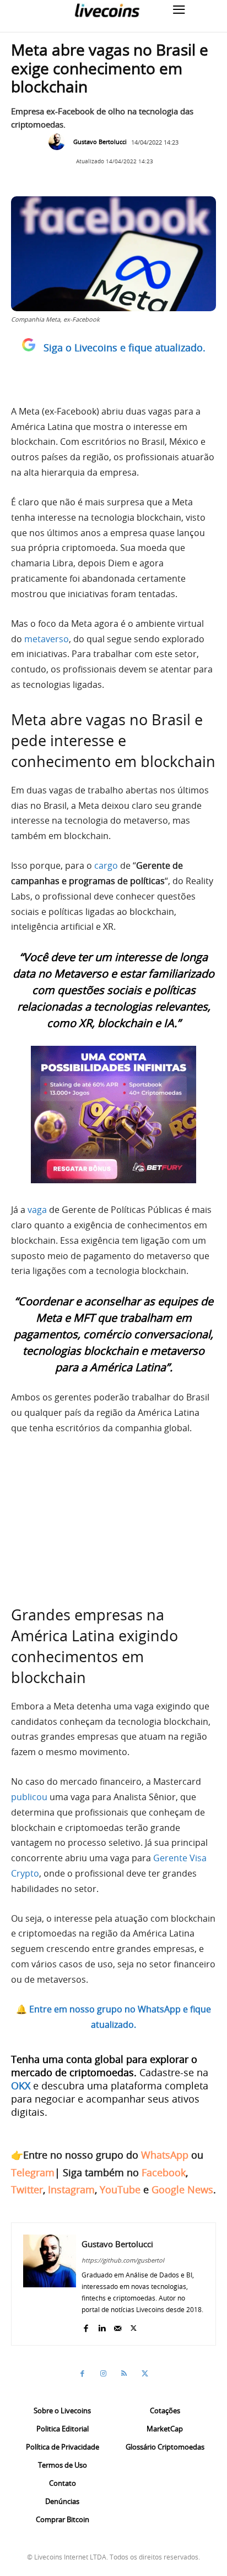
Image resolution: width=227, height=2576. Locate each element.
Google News (182, 2189)
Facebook (164, 2172)
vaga (37, 1210)
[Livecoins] (107, 10)
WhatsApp (165, 2155)
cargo (106, 865)
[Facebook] (86, 2326)
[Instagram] (103, 2374)
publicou (29, 1797)
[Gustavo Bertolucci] (60, 142)
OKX (21, 2086)
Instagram (71, 2189)
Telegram (33, 2172)
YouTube (120, 2189)
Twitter (27, 2189)
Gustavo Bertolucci (100, 142)
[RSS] (124, 2374)
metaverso (47, 639)
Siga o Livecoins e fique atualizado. (125, 347)
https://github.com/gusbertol (123, 2260)
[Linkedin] (102, 2326)
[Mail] (118, 2326)
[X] (134, 2326)
